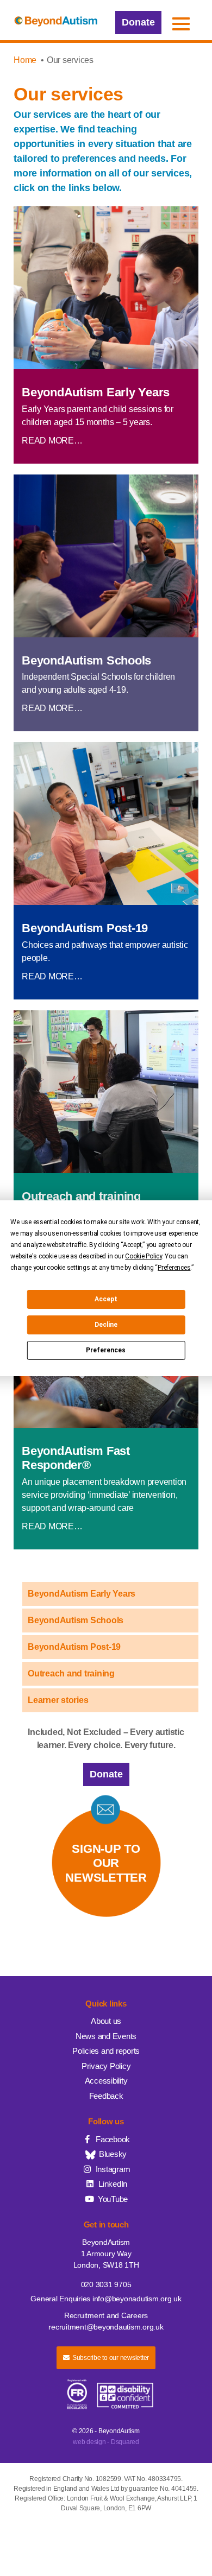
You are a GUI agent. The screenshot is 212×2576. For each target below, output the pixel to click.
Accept (106, 1299)
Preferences (106, 1350)
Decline (106, 1325)
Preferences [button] (174, 1268)
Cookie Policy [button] (144, 1256)
